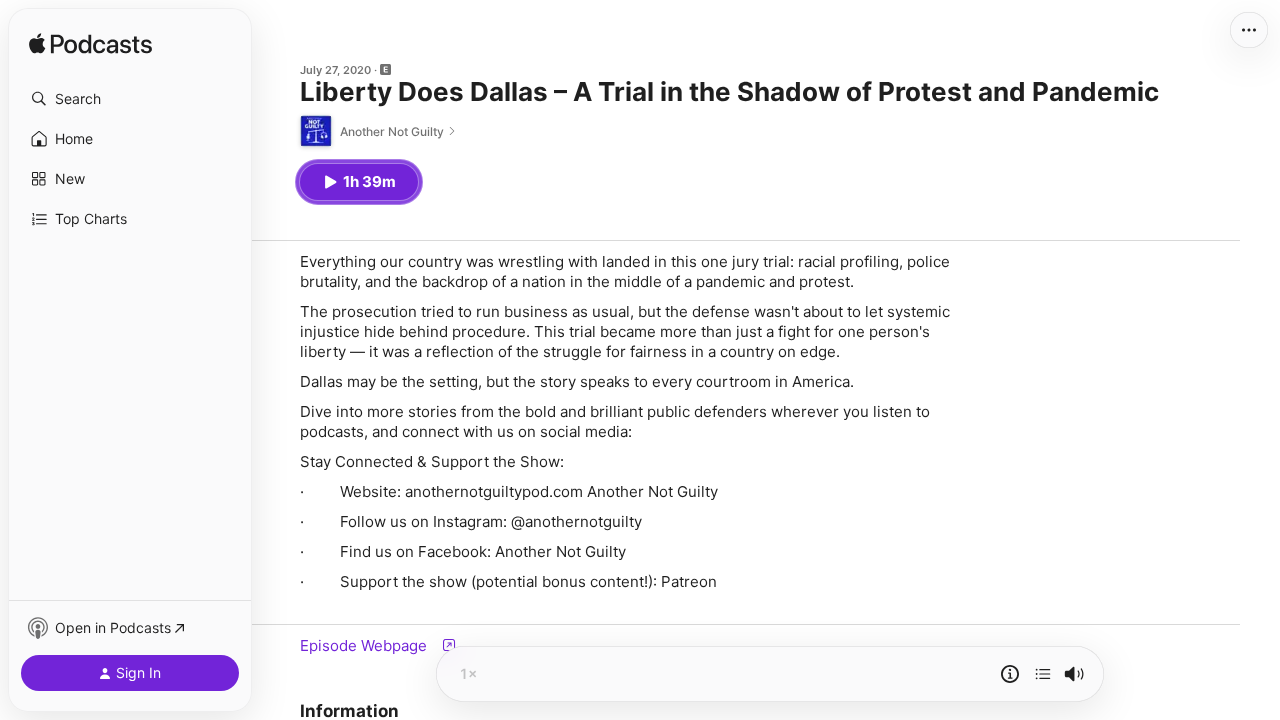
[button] (130, 99)
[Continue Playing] (1043, 674)
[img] (90, 45)
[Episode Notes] (1010, 674)
